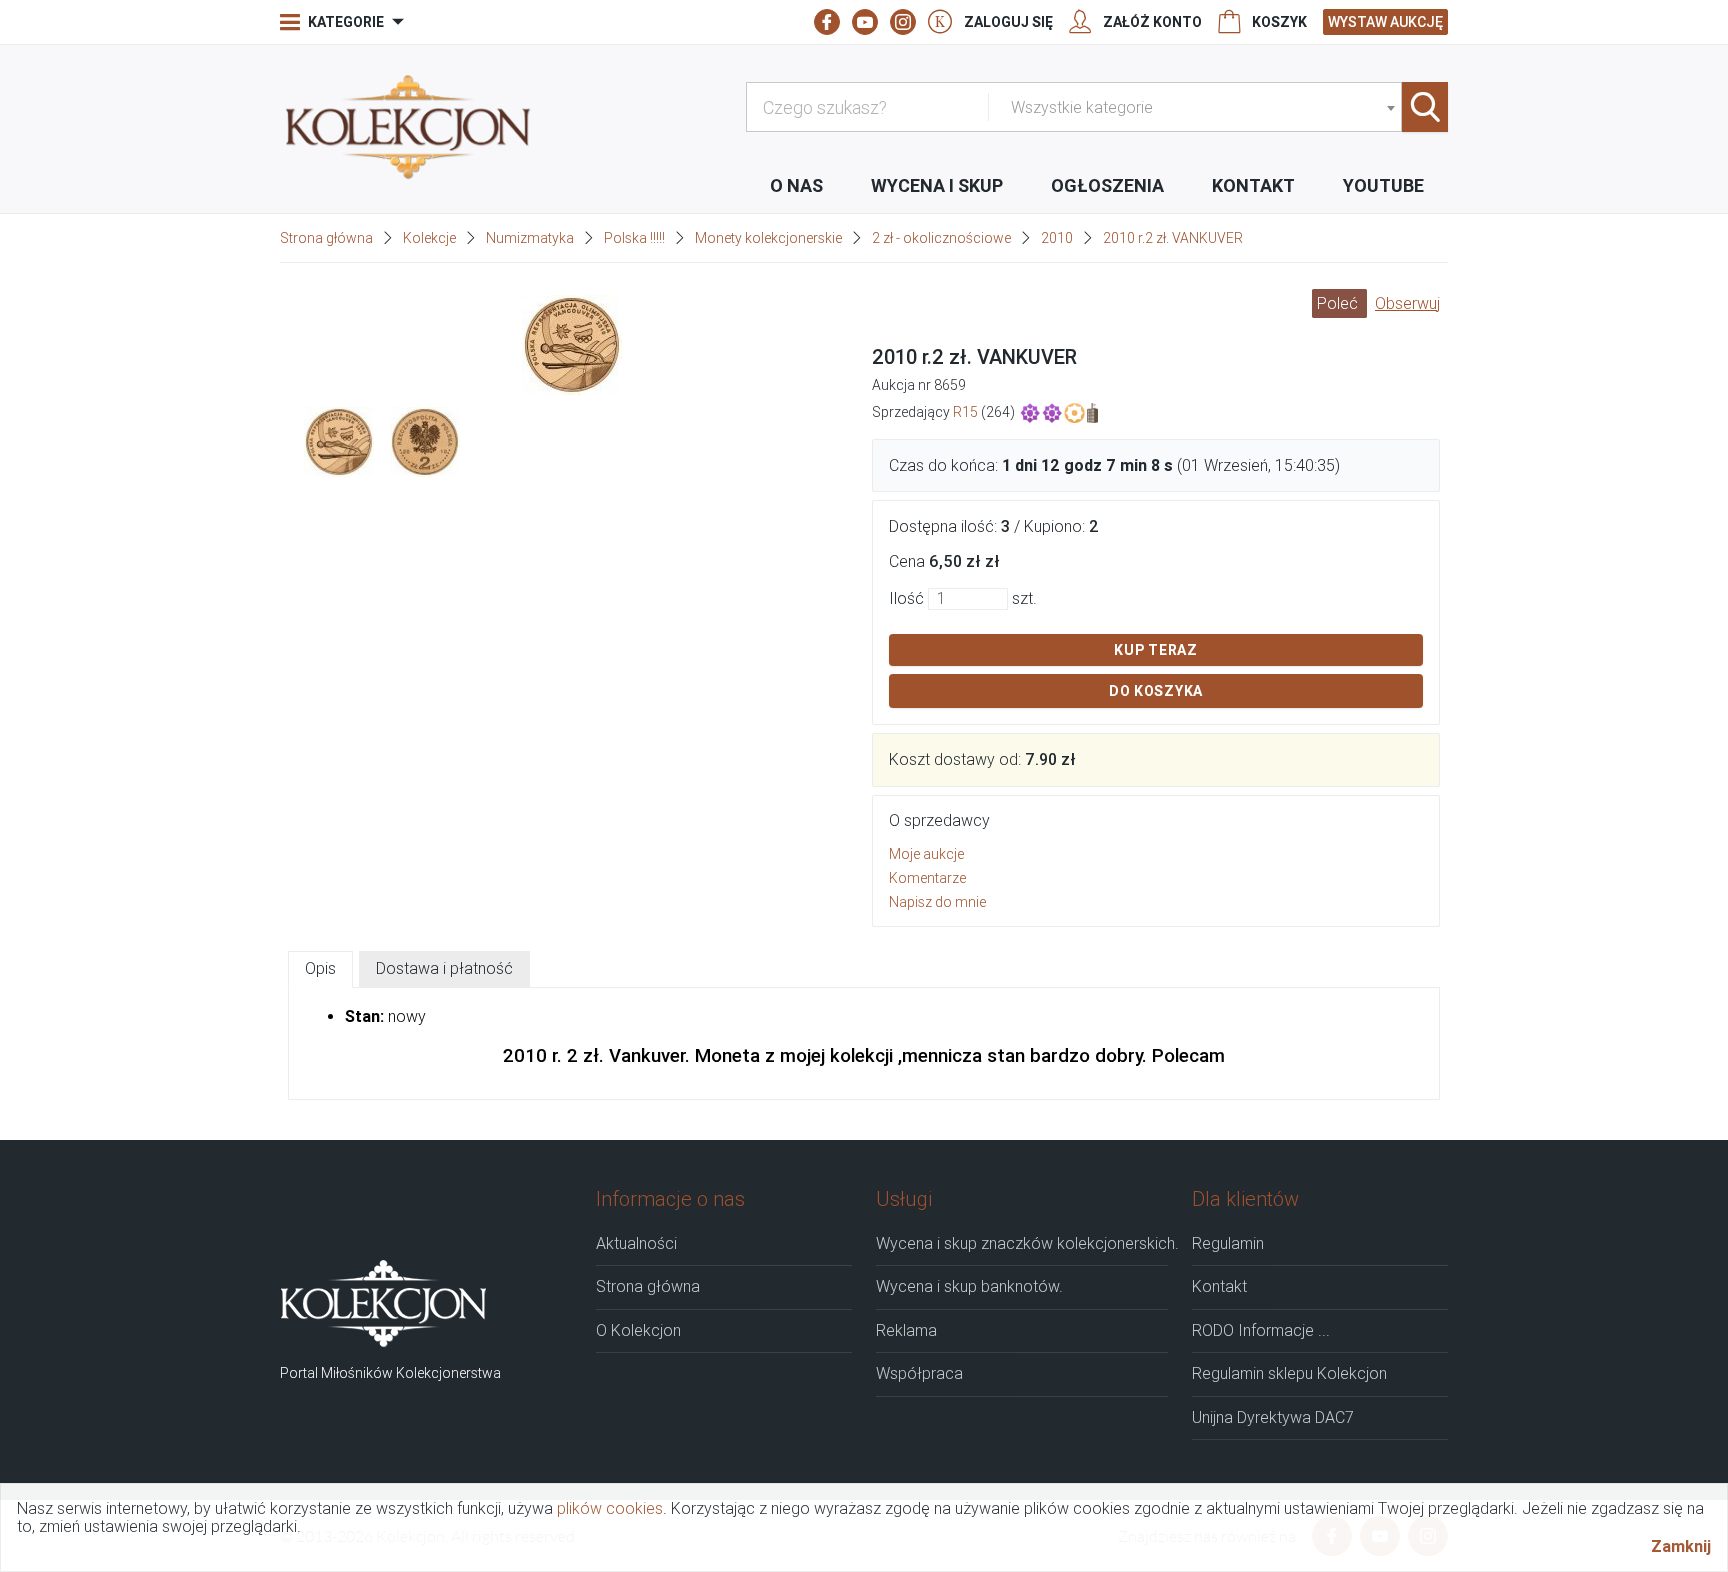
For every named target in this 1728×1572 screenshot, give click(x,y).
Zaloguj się (1008, 22)
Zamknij (1681, 1546)
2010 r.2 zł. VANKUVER (1173, 238)
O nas (796, 185)
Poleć (1339, 303)
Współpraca (919, 1374)
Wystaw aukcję (1385, 22)
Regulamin (1228, 1244)
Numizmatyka (530, 238)
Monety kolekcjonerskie (768, 238)
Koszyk (1279, 22)
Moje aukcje (926, 854)
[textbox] (1202, 108)
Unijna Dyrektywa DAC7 (1273, 1418)
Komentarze (927, 878)
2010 (1057, 238)
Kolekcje (429, 238)
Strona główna (326, 238)
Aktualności (636, 1244)
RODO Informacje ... (1261, 1331)
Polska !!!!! (634, 238)
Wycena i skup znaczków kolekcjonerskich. (1022, 1244)
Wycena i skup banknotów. (969, 1287)
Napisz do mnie (937, 902)
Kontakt (1253, 185)
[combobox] (1202, 107)
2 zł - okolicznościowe (941, 238)
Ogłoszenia (1107, 185)
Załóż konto (1152, 22)
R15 (965, 411)
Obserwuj (1407, 303)
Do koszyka (1156, 691)
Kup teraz (1155, 650)
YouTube (1383, 185)
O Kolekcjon (638, 1331)
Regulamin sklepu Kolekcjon (1289, 1374)
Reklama (906, 1331)
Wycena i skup (937, 185)
